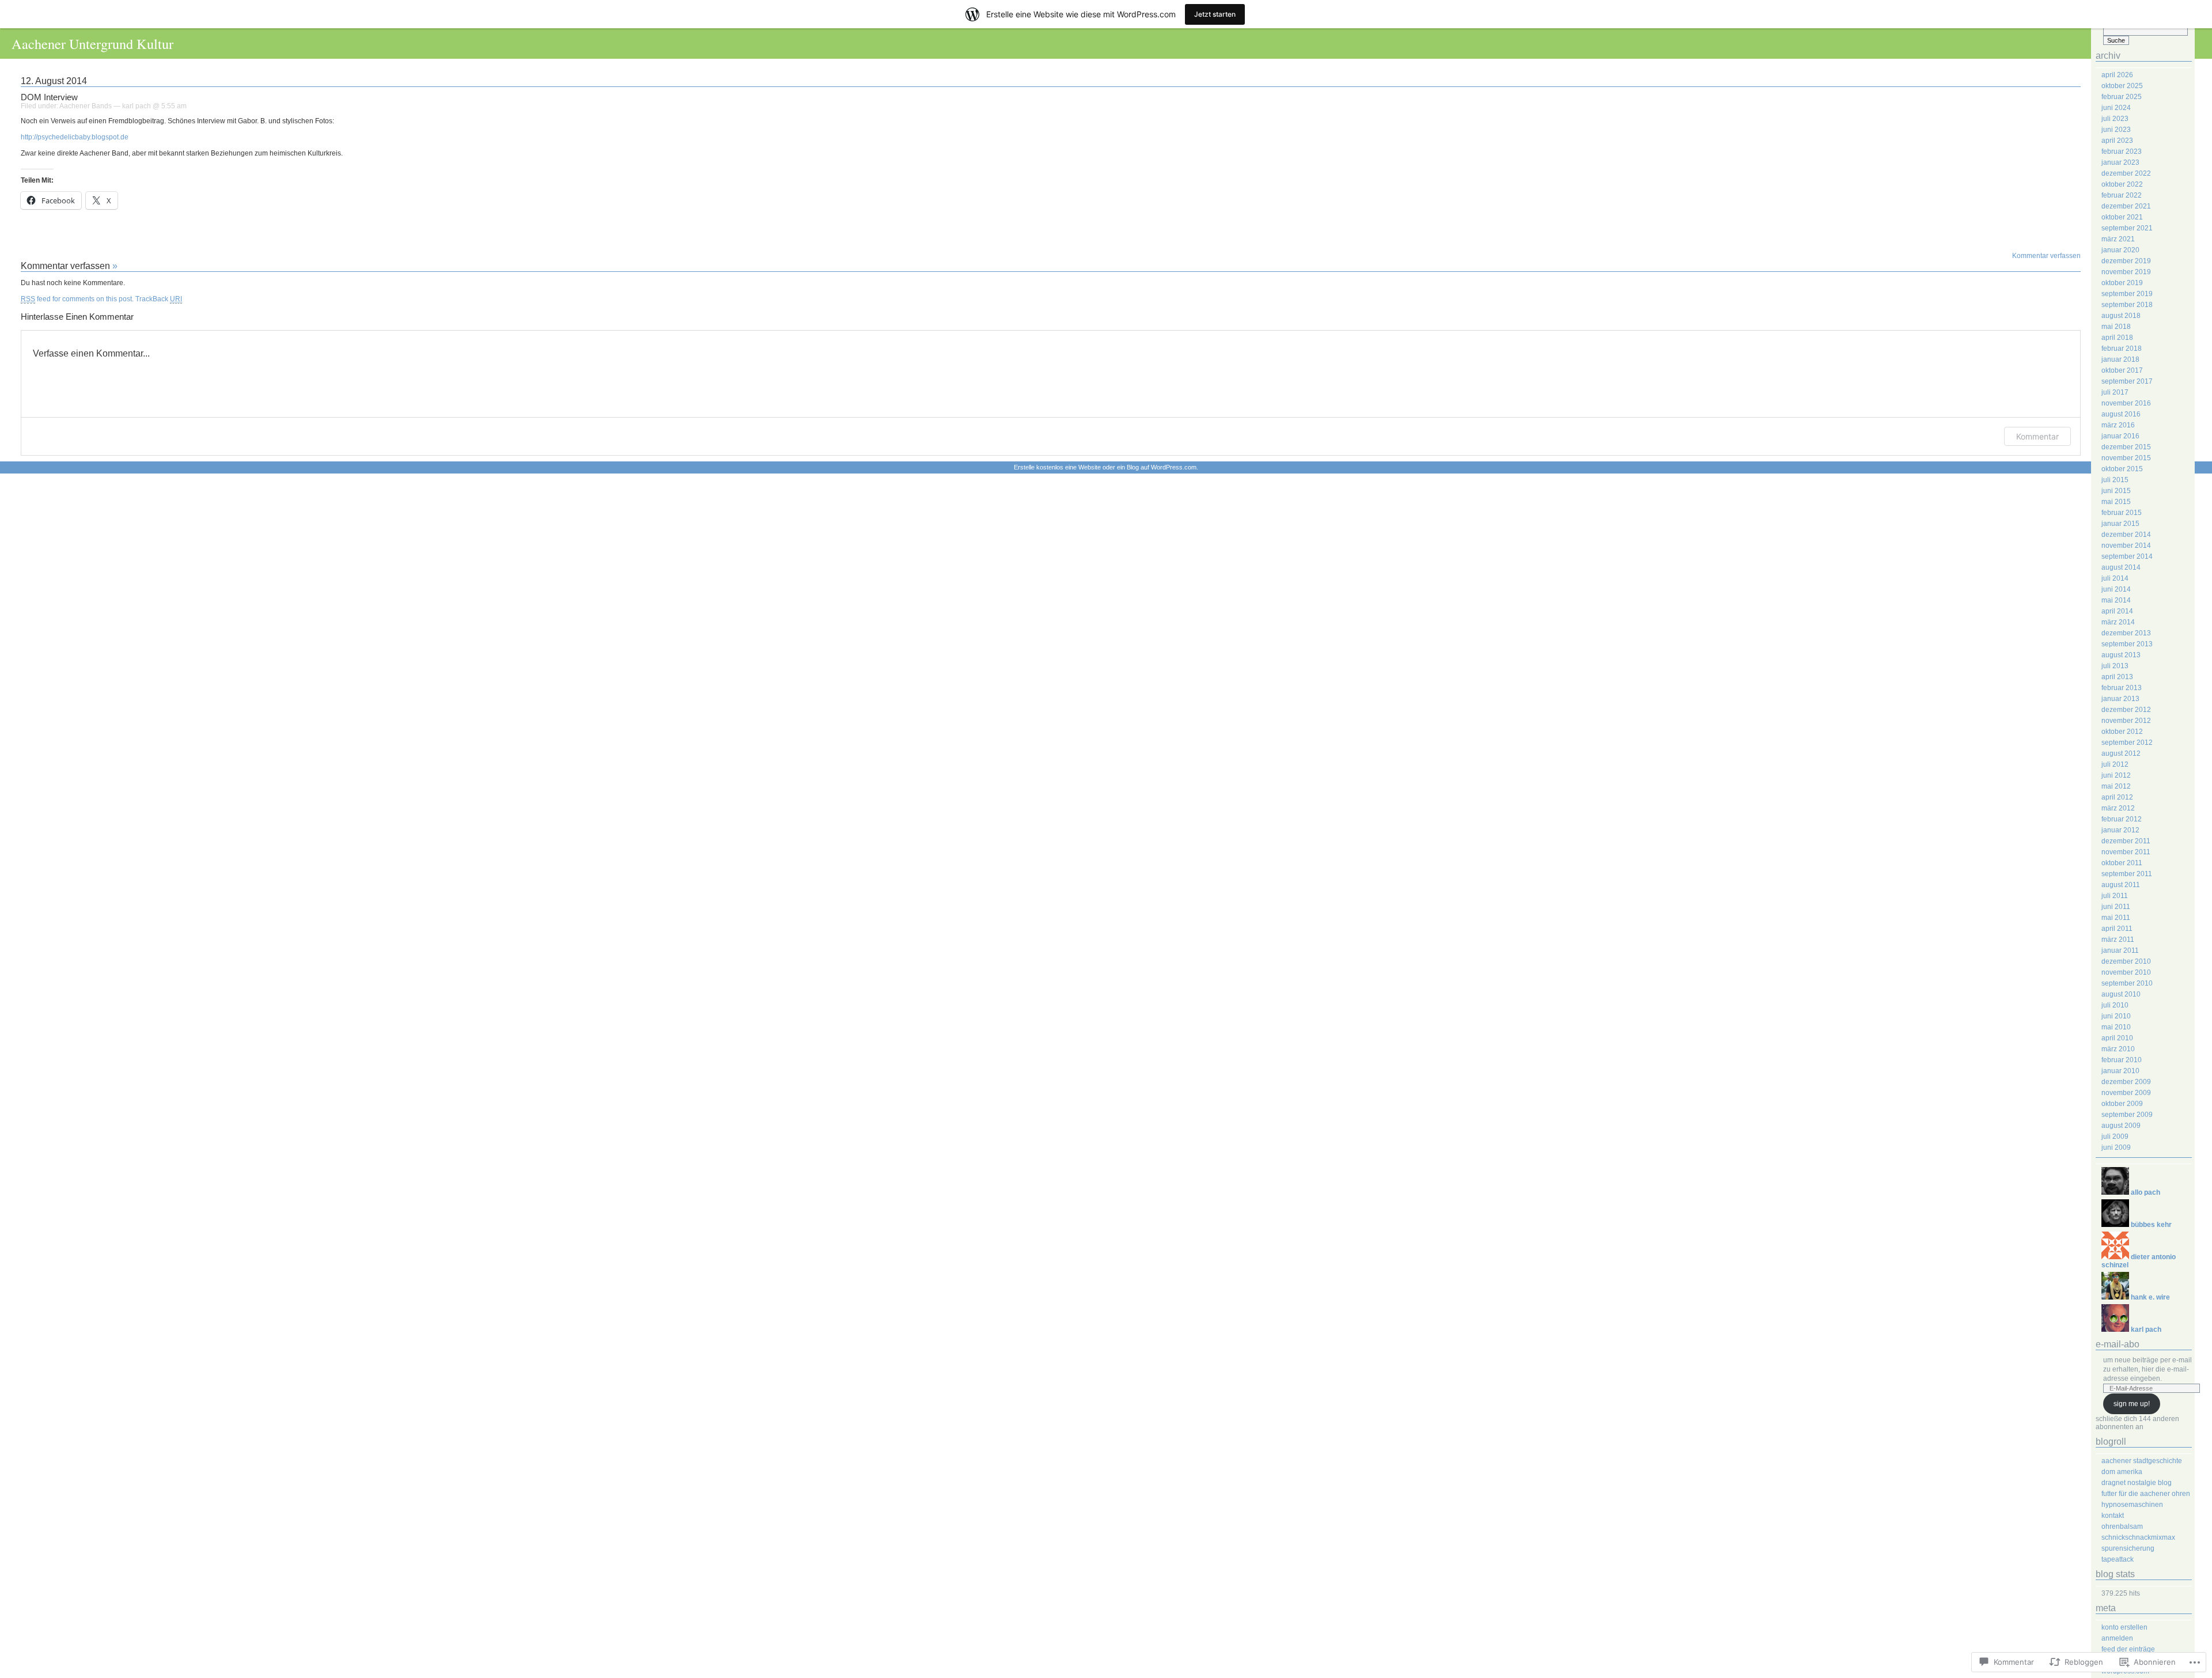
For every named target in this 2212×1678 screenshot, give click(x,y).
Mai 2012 (2116, 786)
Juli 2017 (2115, 392)
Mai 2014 (2116, 600)
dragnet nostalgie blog (2137, 1483)
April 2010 (2117, 1038)
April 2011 (2117, 929)
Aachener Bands (86, 106)
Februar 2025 (2122, 97)
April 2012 (2117, 797)
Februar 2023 (2122, 151)
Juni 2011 (2116, 907)
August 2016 (2121, 414)
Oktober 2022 (2122, 184)
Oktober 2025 (2122, 86)
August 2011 (2121, 885)
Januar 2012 (2120, 830)
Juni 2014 (2116, 589)
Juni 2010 (2116, 1016)
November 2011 (2126, 852)
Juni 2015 (2116, 491)
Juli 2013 (2115, 666)
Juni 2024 (2116, 108)
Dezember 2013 (2126, 633)
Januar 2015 (2120, 524)
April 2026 (2117, 75)
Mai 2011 (2116, 918)
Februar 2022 (2122, 195)
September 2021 (2127, 228)
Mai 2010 (2116, 1027)
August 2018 (2121, 316)
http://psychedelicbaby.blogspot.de (75, 137)
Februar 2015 (2122, 513)
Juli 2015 (2115, 480)
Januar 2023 (2120, 162)
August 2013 (2121, 655)
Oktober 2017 (2122, 370)
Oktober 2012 (2122, 732)
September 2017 (2127, 381)
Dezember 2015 (2126, 447)
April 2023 (2117, 141)
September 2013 (2127, 644)
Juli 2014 (2115, 578)
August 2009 (2121, 1126)
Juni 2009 (2116, 1147)
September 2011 (2127, 874)
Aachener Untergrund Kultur (92, 43)
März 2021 (2118, 239)
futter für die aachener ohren (2146, 1494)
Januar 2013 (2120, 699)
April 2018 (2117, 338)
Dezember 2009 (2126, 1082)
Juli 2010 (2115, 1005)
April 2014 (2117, 611)
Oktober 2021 (2122, 217)
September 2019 (2127, 294)
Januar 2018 (2120, 359)
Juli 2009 (2115, 1137)
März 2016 (2118, 425)
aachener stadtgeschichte (2142, 1461)
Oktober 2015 (2122, 469)
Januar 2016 (2120, 436)
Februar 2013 (2122, 688)
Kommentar (2037, 436)
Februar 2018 (2122, 349)
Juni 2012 (2116, 775)
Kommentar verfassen (2046, 256)
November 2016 (2126, 403)
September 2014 (2127, 556)
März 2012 (2118, 808)
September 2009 (2127, 1115)
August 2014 (2121, 567)
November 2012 (2126, 721)
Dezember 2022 (2126, 173)
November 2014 (2126, 546)
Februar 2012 (2122, 819)
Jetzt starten (1215, 14)
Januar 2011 (2120, 950)
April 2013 (2117, 677)
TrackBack (159, 299)
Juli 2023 (2115, 119)
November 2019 (2126, 272)
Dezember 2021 (2126, 206)
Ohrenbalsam (2122, 1527)
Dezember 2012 (2126, 710)
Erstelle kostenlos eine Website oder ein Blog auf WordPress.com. (1106, 467)
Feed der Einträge (2128, 1649)
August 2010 (2121, 994)
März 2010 (2118, 1049)
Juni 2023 (2116, 130)
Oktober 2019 (2122, 283)
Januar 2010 (2120, 1071)
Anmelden (2117, 1638)
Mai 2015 (2116, 502)
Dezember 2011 (2126, 841)
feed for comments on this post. (77, 299)
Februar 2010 (2122, 1060)
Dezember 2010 (2126, 961)
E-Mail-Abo (2118, 1344)
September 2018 (2127, 305)
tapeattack (2118, 1559)
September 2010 (2127, 983)
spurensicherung (2128, 1548)
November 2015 (2126, 458)
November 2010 (2126, 972)
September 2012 (2127, 743)
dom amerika (2122, 1472)
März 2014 (2118, 622)
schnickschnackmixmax (2138, 1537)
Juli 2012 (2115, 764)
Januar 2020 (2120, 250)
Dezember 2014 (2126, 535)
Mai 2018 (2116, 327)
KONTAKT (2113, 1516)
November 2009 (2126, 1093)
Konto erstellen (2124, 1627)
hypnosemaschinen (2132, 1505)
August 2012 (2121, 753)
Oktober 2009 (2122, 1104)
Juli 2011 (2115, 896)
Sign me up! (2132, 1404)
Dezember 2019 (2126, 261)
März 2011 (2118, 940)
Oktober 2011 (2122, 863)
